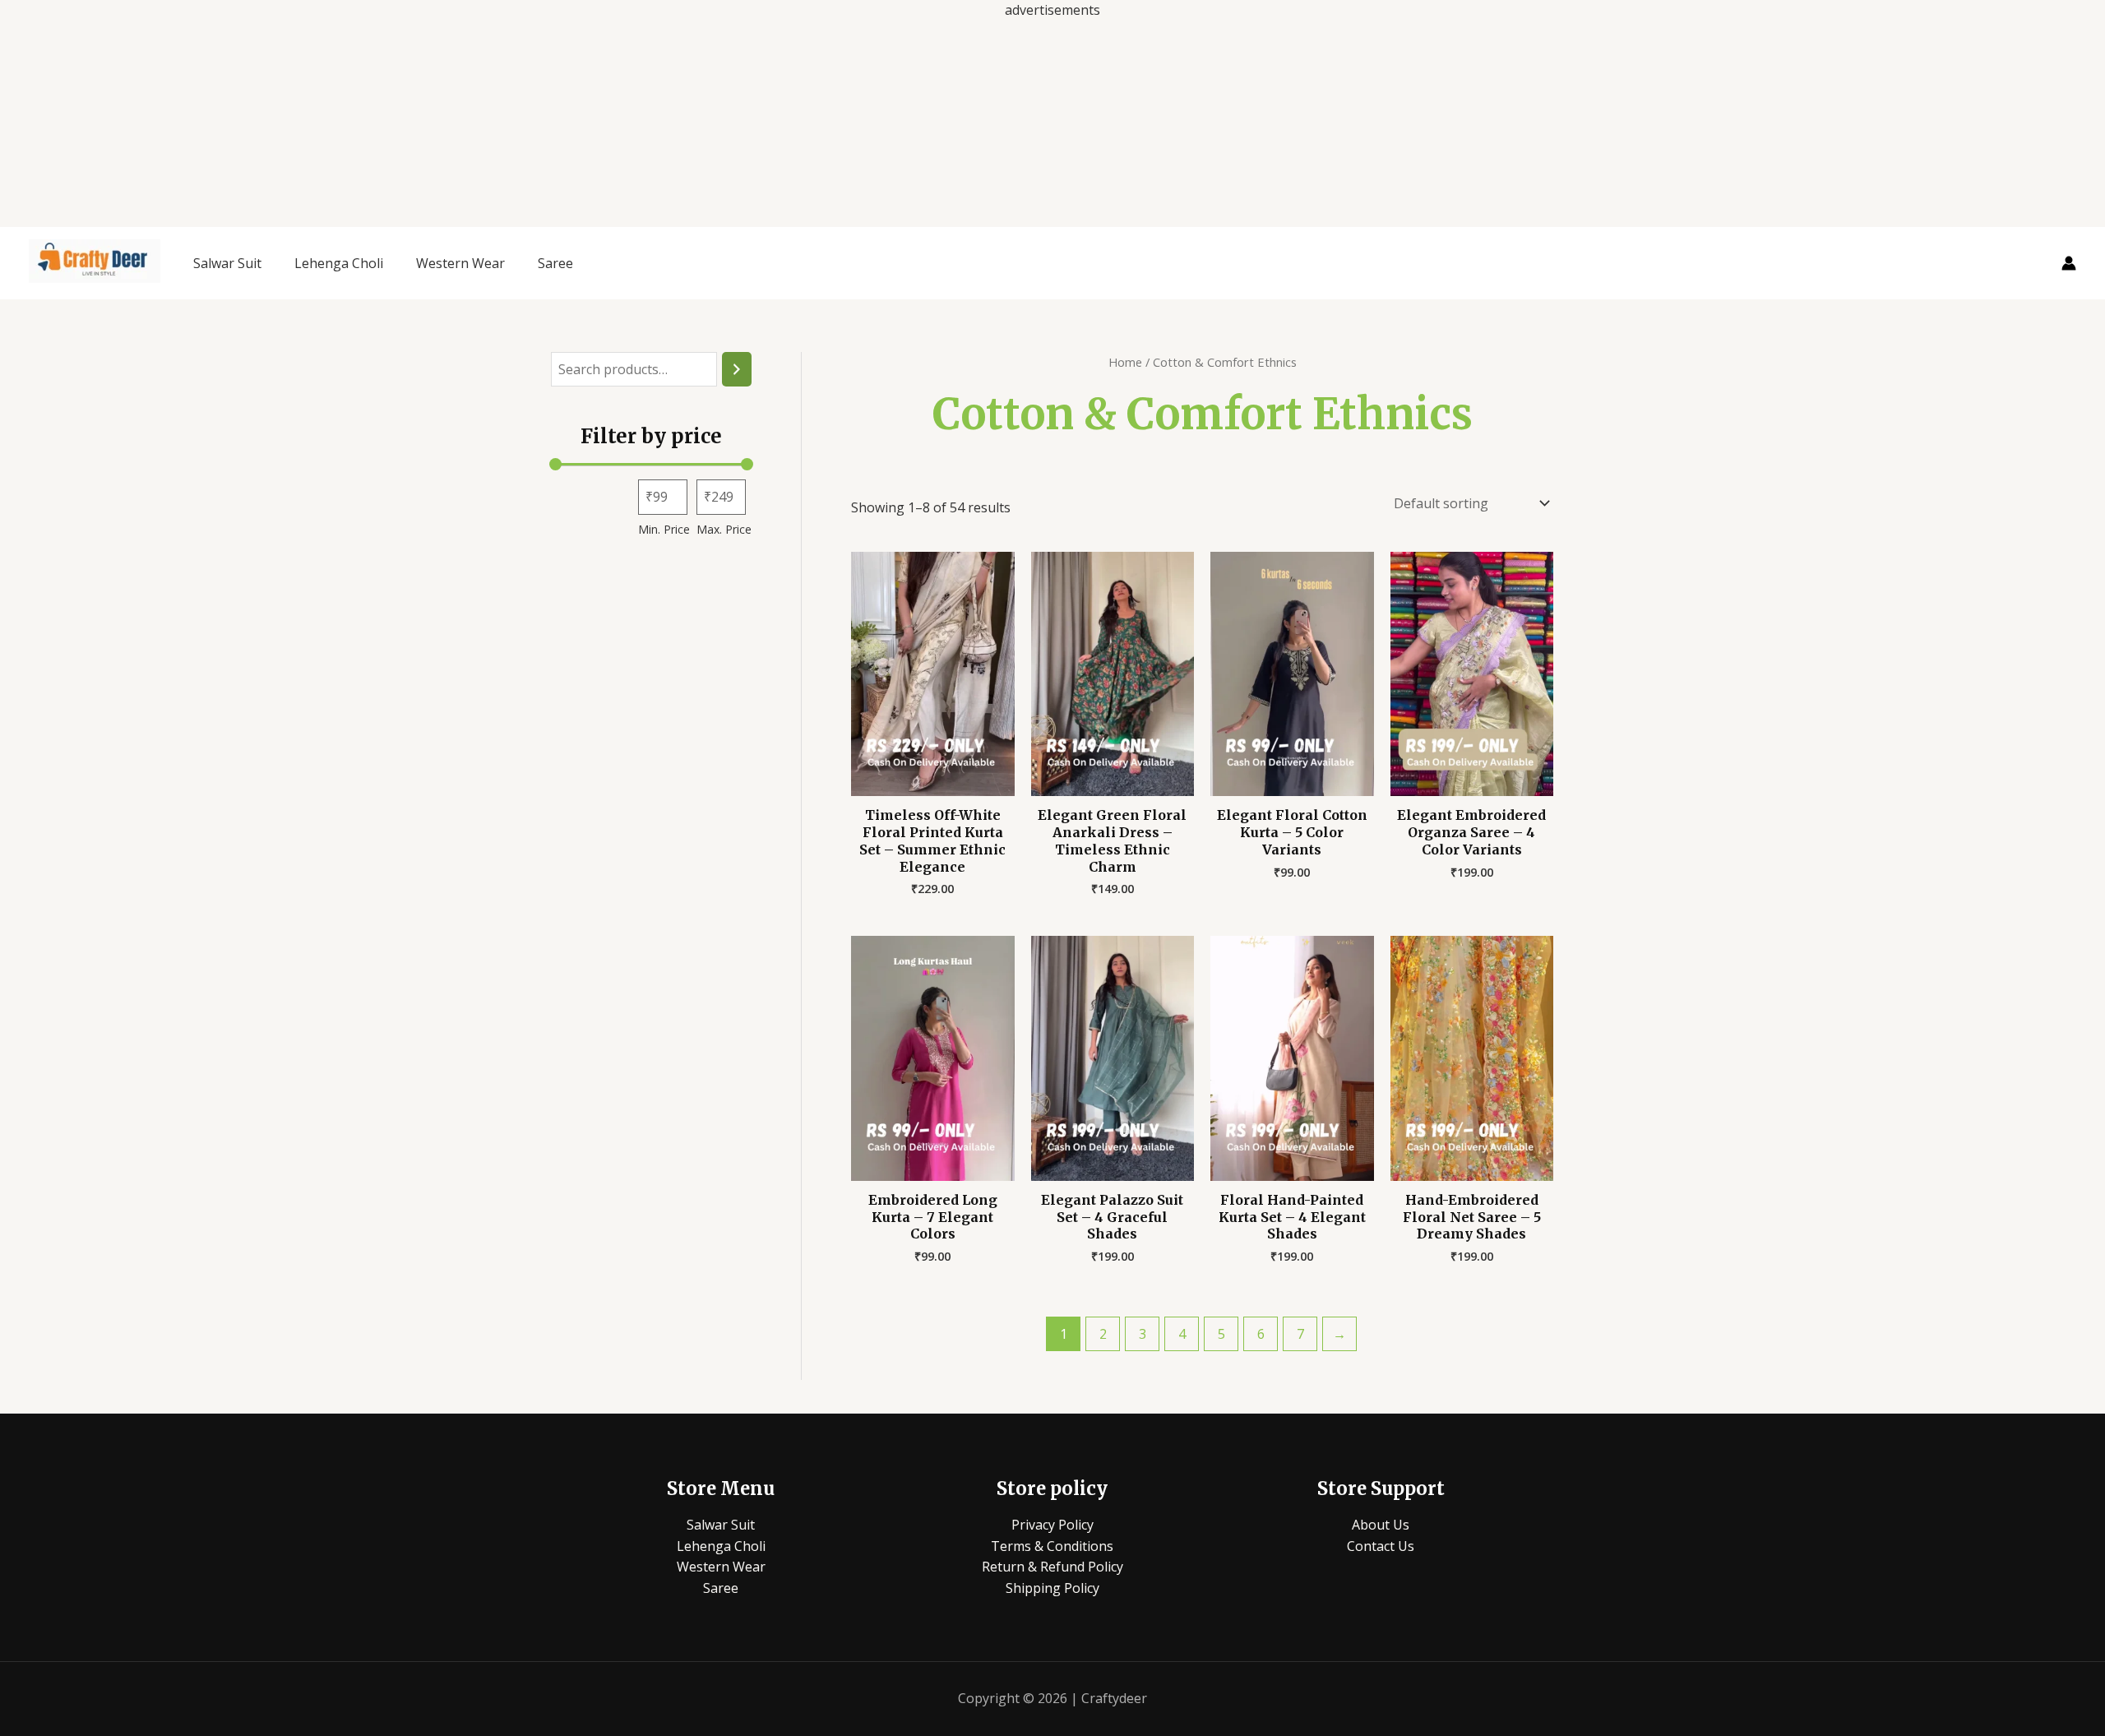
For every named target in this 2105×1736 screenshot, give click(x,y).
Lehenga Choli (339, 263)
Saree (555, 263)
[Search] (737, 370)
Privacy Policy (1052, 1525)
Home (1125, 362)
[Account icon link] (2069, 263)
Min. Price (664, 529)
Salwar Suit (227, 263)
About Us (1381, 1525)
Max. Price (724, 529)
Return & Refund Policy (1052, 1567)
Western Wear (460, 263)
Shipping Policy (1052, 1588)
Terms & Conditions (1052, 1546)
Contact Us (1381, 1546)
